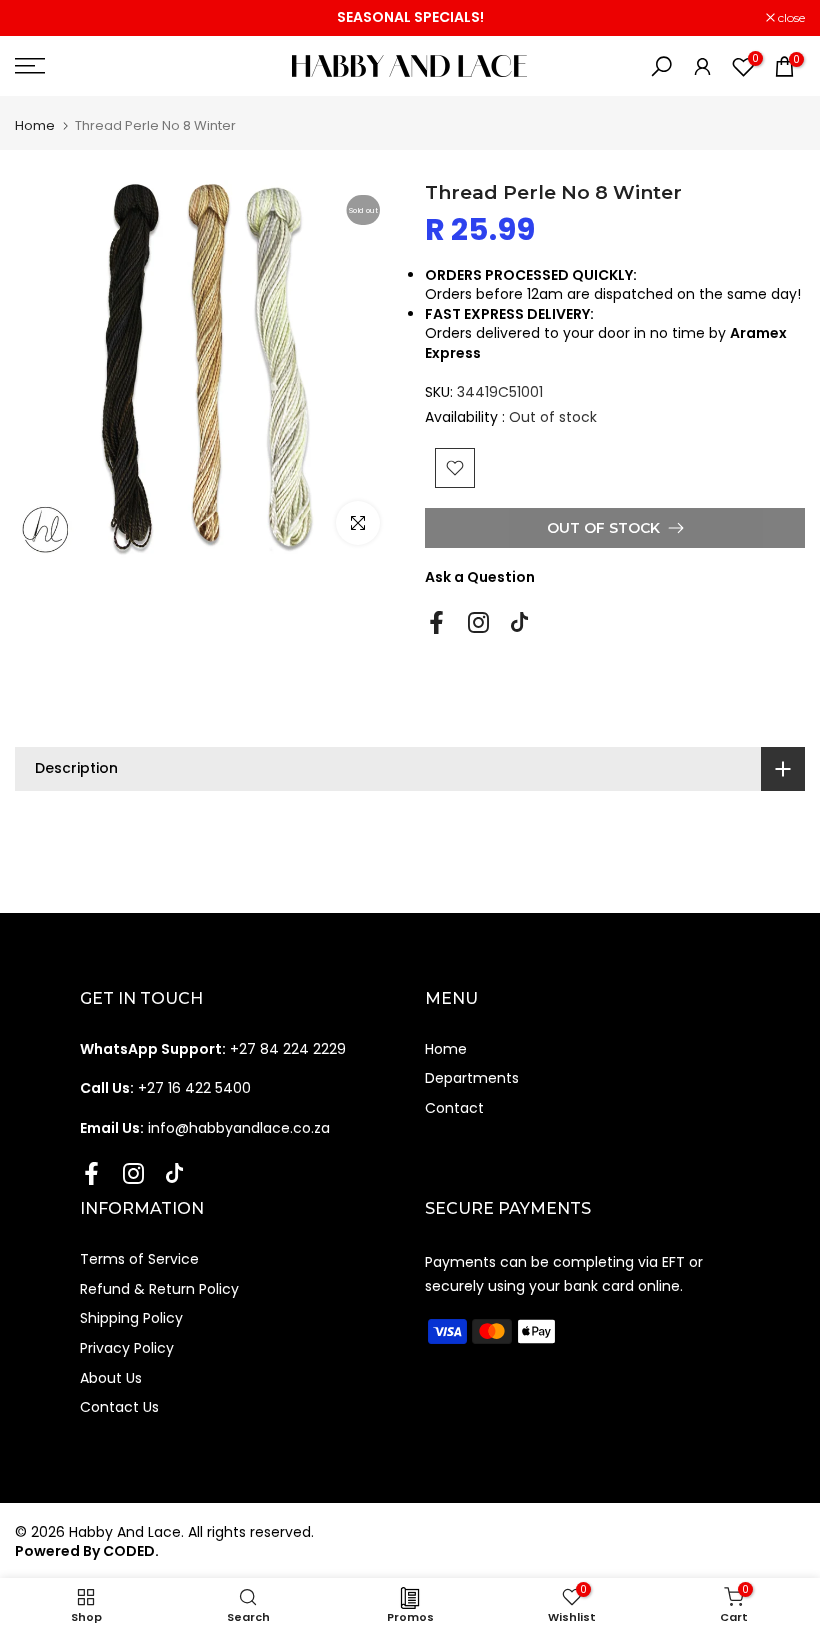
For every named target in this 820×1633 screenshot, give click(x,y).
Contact (454, 1108)
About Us (111, 1378)
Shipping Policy (131, 1318)
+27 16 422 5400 (165, 1088)
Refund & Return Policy (159, 1289)
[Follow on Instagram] (478, 622)
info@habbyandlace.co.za (205, 1128)
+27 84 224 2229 (213, 1049)
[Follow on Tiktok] (519, 622)
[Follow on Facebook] (436, 622)
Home (35, 125)
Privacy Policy (127, 1348)
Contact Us (119, 1407)
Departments (472, 1078)
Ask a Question (480, 577)
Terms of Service (139, 1259)
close (39, 18)
